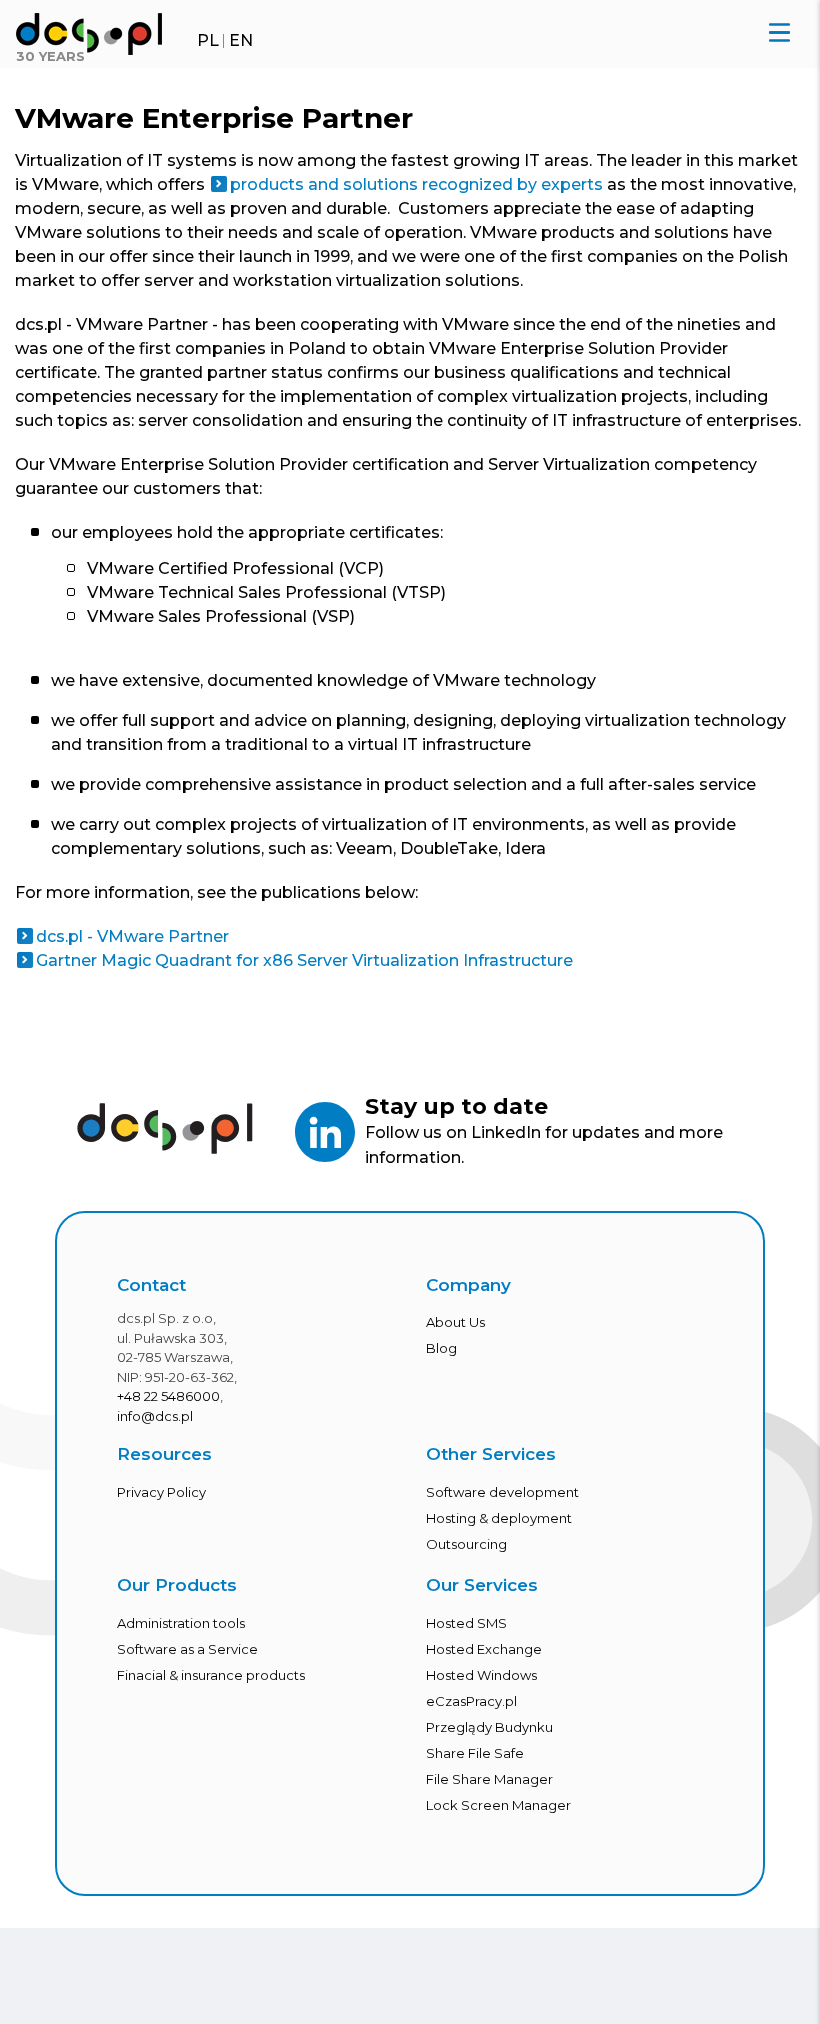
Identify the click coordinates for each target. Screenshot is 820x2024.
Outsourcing (466, 1544)
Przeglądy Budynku (489, 1727)
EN (241, 40)
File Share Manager (489, 1779)
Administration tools (181, 1623)
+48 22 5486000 (168, 1396)
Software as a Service (187, 1649)
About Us (455, 1322)
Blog (441, 1348)
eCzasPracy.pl (471, 1701)
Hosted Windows (481, 1675)
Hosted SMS (466, 1623)
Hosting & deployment (499, 1518)
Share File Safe (475, 1753)
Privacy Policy (161, 1492)
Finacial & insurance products (211, 1675)
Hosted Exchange (484, 1649)
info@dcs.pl (155, 1416)
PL (208, 40)
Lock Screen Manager (498, 1805)
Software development (502, 1492)
